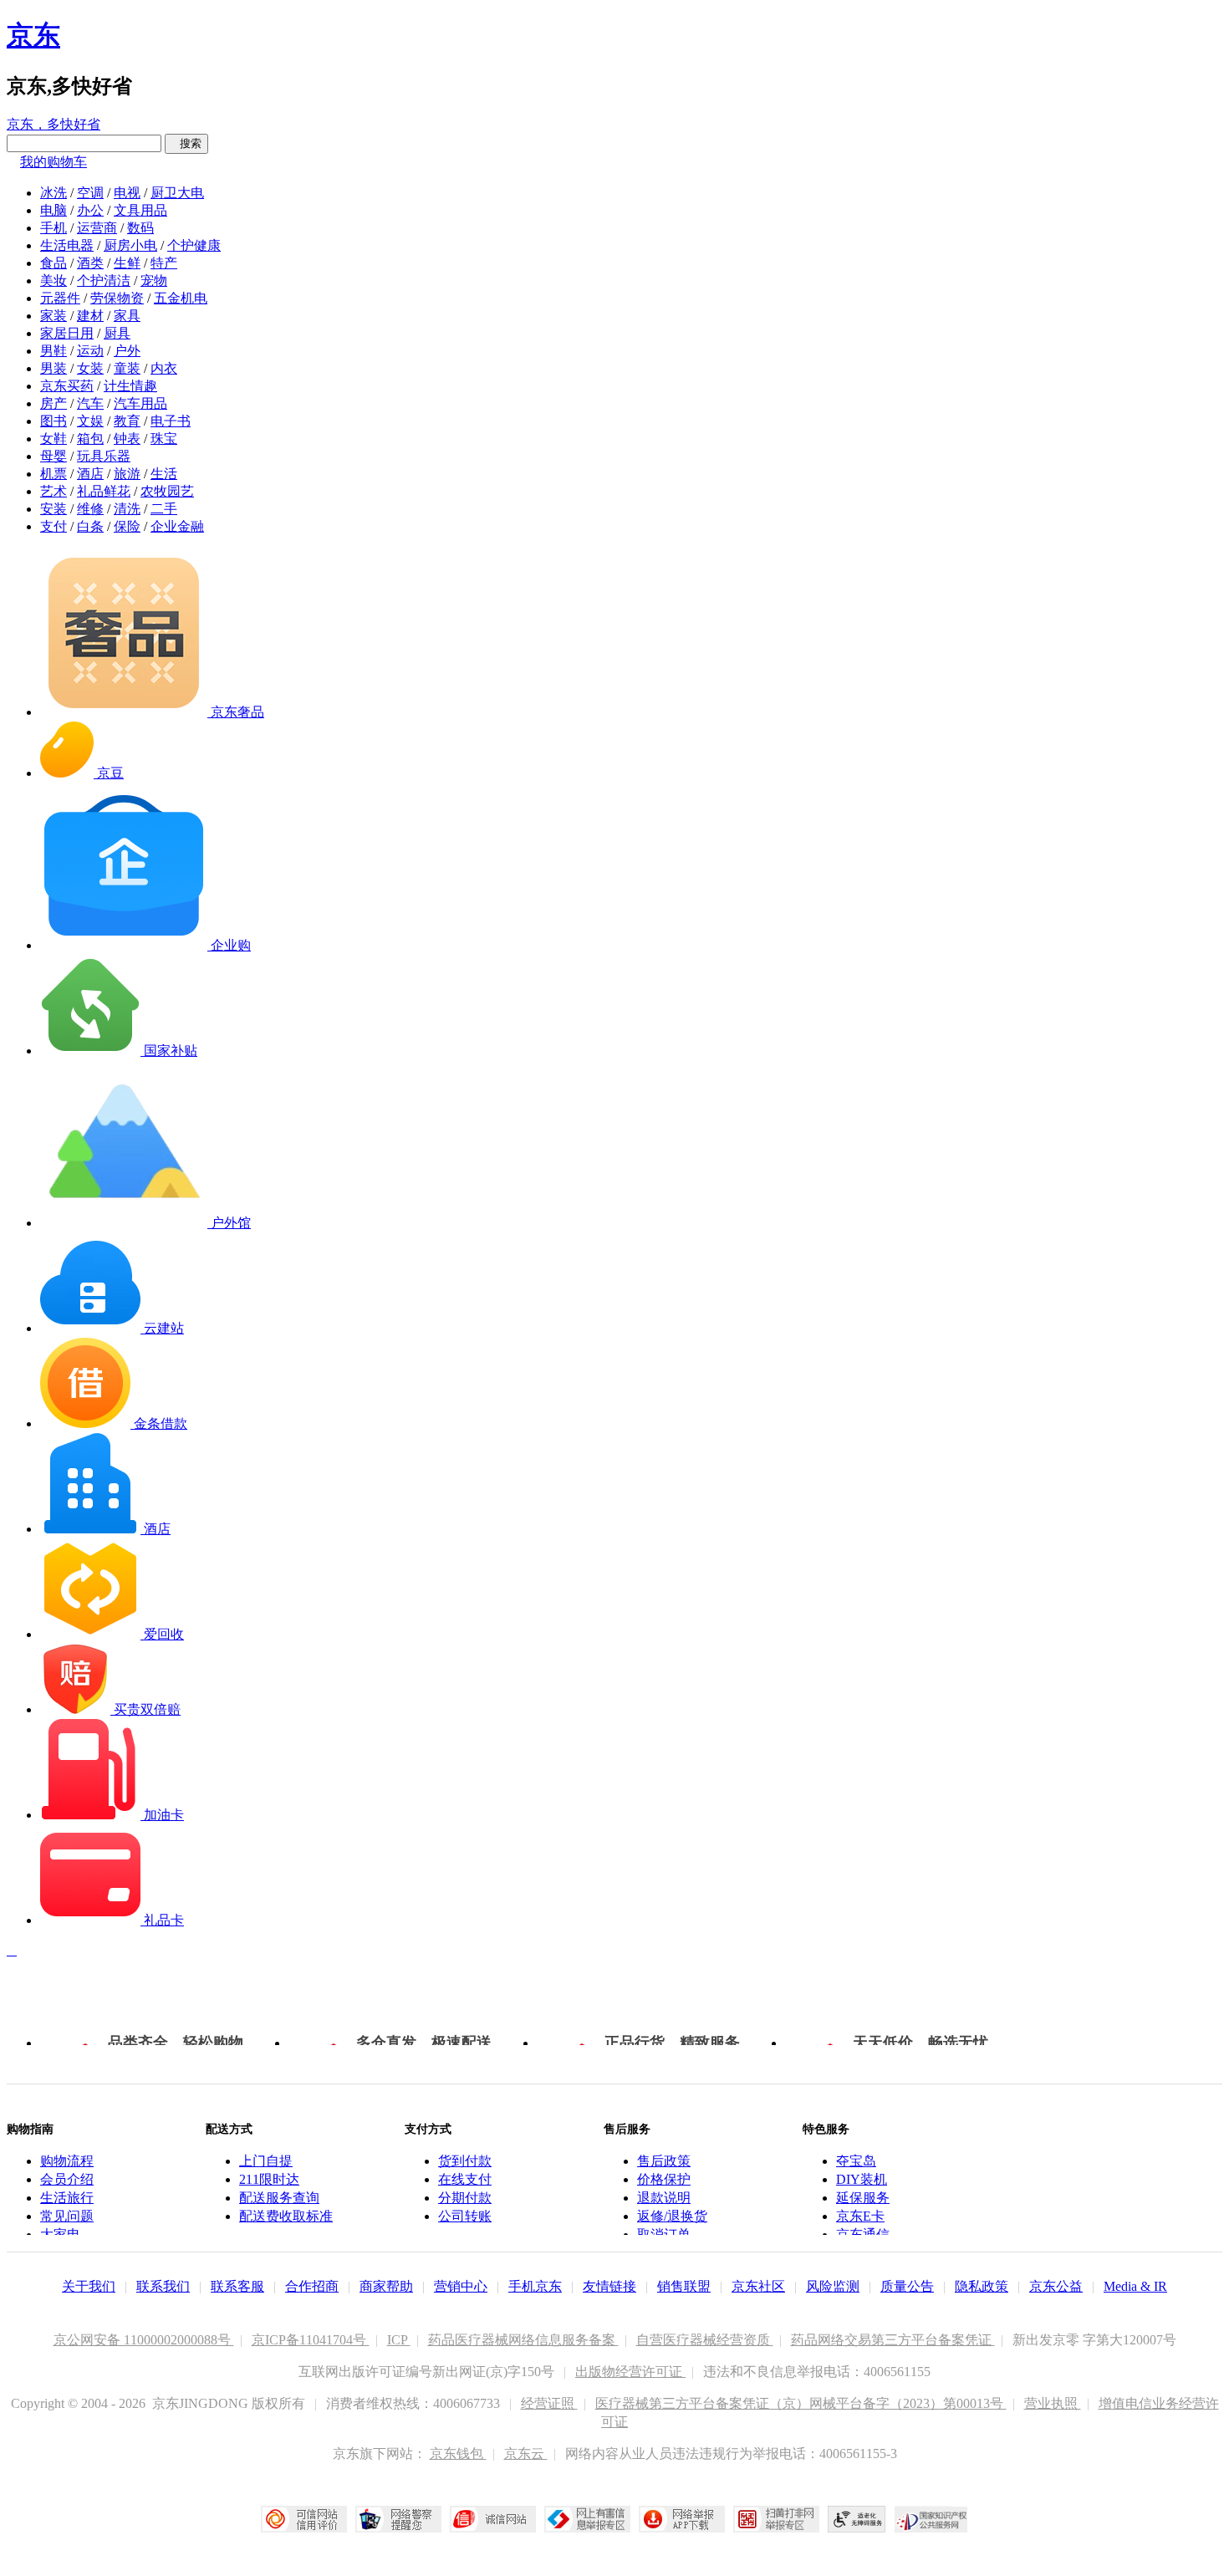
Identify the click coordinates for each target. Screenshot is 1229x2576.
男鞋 (54, 351)
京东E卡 (860, 2216)
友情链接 (609, 2286)
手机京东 (535, 2286)
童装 (127, 368)
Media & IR (1135, 2286)
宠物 (154, 281)
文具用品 (140, 210)
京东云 (526, 2454)
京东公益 (1056, 2286)
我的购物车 (54, 162)
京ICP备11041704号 (311, 2340)
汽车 (90, 403)
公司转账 (465, 2216)
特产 (164, 263)
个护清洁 (104, 281)
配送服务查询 (279, 2198)
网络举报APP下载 (682, 2519)
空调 (90, 193)
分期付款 (465, 2198)
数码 (140, 228)
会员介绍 (67, 2179)
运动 (90, 351)
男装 (54, 368)
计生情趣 (130, 386)
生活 (164, 474)
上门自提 (266, 2161)
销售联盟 (684, 2286)
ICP (399, 2340)
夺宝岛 (856, 2161)
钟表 (127, 439)
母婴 (54, 456)
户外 (127, 351)
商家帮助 (386, 2286)
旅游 (127, 474)
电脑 (54, 210)
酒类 (90, 263)
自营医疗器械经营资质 (705, 2340)
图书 (54, 421)
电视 (127, 193)
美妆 (54, 281)
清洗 (127, 509)
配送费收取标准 (286, 2216)
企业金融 (177, 526)
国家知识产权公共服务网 (931, 2519)
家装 (54, 316)
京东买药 (67, 386)
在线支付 (465, 2179)
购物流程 (67, 2161)
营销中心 (461, 2286)
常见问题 (67, 2216)
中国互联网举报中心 (587, 2519)
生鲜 (127, 263)
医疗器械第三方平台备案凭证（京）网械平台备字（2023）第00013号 (801, 2403)
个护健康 (194, 245)
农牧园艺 (167, 491)
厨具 (117, 333)
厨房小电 (130, 245)
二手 (164, 509)
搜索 (186, 143)
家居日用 (67, 333)
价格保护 (664, 2179)
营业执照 (1053, 2403)
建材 (90, 316)
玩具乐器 (104, 456)
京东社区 (758, 2286)
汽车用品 (140, 403)
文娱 (90, 421)
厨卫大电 (177, 193)
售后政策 (664, 2161)
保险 (127, 526)
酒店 (90, 474)
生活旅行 (67, 2198)
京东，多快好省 (54, 124)
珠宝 (164, 439)
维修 (90, 509)
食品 (54, 263)
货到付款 (465, 2161)
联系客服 (237, 2286)
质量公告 (907, 2286)
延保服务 (863, 2198)
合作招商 (312, 2286)
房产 (54, 403)
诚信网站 (493, 2519)
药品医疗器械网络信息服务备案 (523, 2340)
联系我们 (163, 2286)
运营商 (97, 228)
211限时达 (269, 2179)
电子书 (171, 421)
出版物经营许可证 (630, 2372)
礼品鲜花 (104, 491)
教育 (127, 421)
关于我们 (89, 2286)
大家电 (60, 2234)
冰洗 (54, 193)
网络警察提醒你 (398, 2519)
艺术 (54, 491)
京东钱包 (458, 2454)
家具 (127, 316)
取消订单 (664, 2234)
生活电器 (67, 245)
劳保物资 (117, 298)
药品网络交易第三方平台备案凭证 (893, 2340)
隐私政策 (982, 2286)
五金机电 (181, 298)
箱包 (90, 439)
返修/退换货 (672, 2216)
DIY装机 (862, 2179)
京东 (33, 35)
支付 (54, 526)
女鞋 (54, 439)
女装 (90, 368)
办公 (90, 210)
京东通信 (863, 2234)
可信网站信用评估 (304, 2519)
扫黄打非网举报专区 (776, 2519)
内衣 (164, 368)
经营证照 (549, 2403)
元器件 (60, 298)
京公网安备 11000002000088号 (144, 2340)
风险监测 (833, 2286)
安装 (54, 509)
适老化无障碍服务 (857, 2519)
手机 (54, 228)
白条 (90, 526)
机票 (54, 474)
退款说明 (664, 2198)
